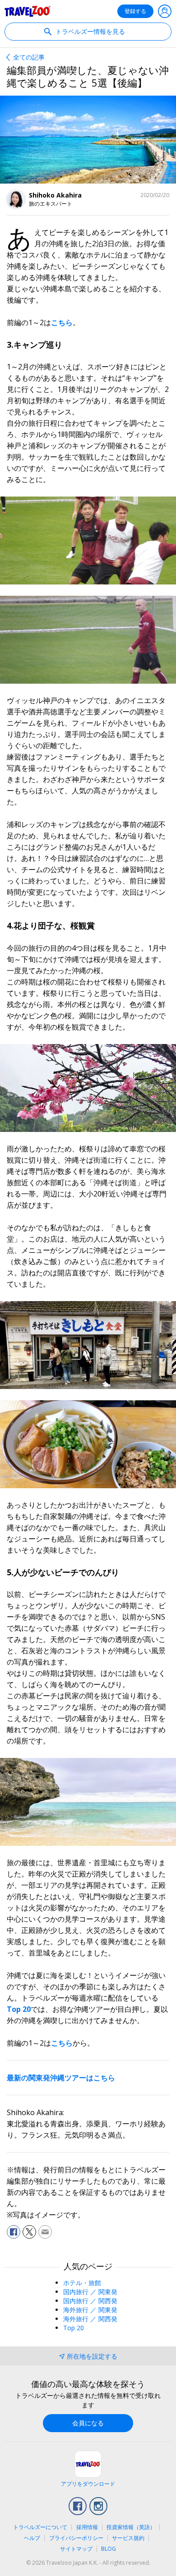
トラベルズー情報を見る (89, 31)
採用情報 (87, 2527)
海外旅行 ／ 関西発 (90, 2319)
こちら (62, 322)
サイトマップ (76, 2549)
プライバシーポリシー (76, 2538)
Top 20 (19, 2009)
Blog (109, 2549)
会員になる (88, 2423)
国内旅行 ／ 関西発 (90, 2301)
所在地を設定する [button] (92, 2356)
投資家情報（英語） (131, 2527)
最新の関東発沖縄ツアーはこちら (61, 2078)
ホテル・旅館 (82, 2283)
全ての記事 (29, 57)
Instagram (98, 2506)
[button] (14, 2232)
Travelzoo (28, 11)
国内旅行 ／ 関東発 (90, 2292)
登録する (135, 11)
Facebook (78, 2506)
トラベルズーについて (40, 2527)
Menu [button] (165, 11)
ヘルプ (32, 2538)
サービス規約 (128, 2538)
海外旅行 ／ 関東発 (90, 2310)
